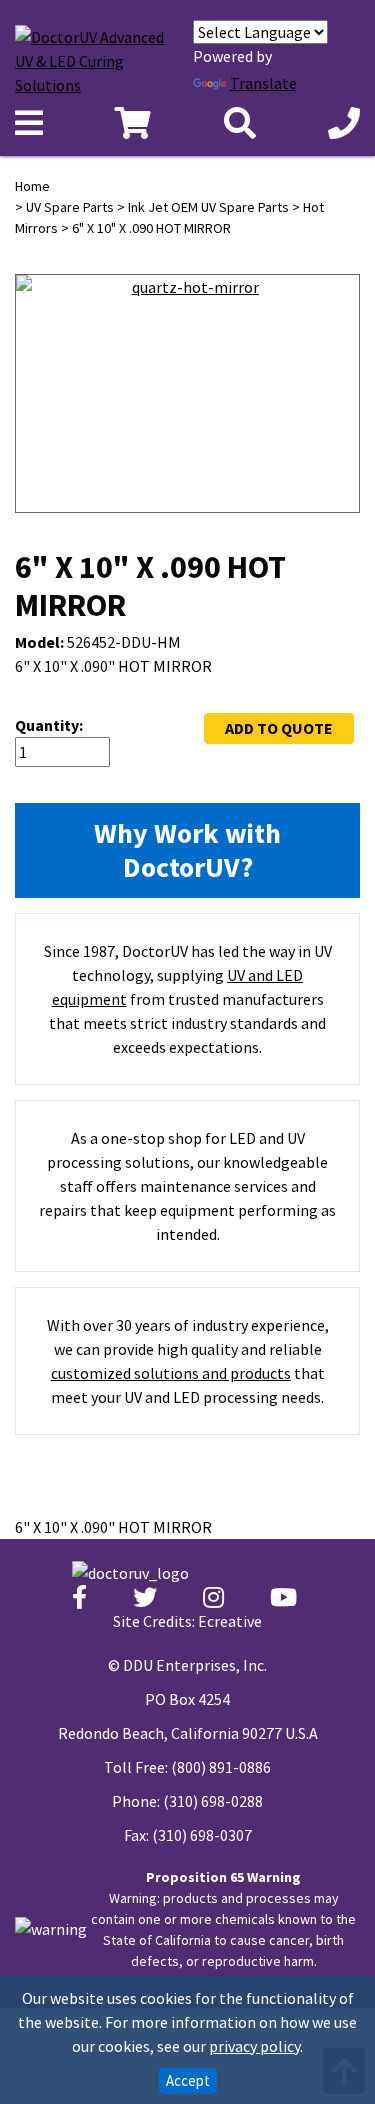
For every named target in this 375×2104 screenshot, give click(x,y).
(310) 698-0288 (213, 1801)
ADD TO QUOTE (279, 728)
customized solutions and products (171, 1373)
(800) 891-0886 (221, 1767)
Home (32, 186)
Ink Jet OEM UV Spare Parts (208, 207)
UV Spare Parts (70, 207)
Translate (263, 83)
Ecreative (230, 1621)
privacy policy (254, 2046)
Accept (188, 2080)
